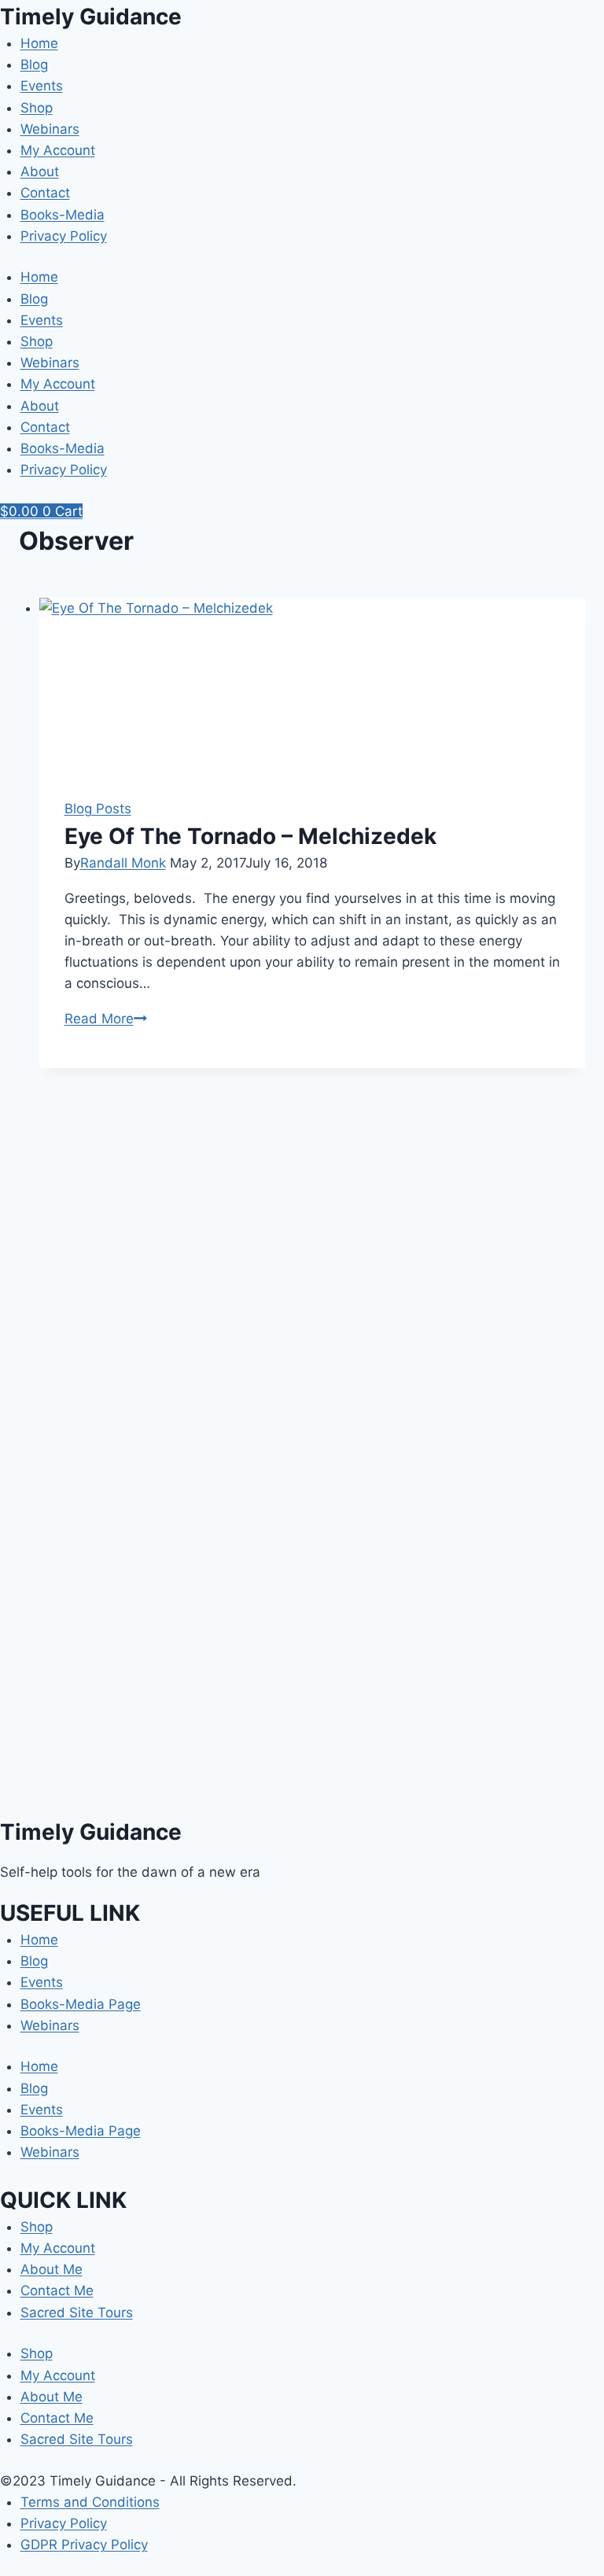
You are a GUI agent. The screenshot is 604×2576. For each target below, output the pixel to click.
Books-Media (63, 215)
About (40, 171)
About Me (52, 2269)
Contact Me (57, 2290)
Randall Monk (123, 863)
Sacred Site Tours (77, 2313)
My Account (58, 150)
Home (39, 43)
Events (42, 86)
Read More (106, 1019)
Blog (34, 64)
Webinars (50, 129)
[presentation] (313, 685)
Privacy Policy (64, 236)
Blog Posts (98, 809)
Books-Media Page (81, 2004)
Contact (45, 193)
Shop (37, 108)
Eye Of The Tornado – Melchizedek (250, 836)
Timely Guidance (91, 17)
